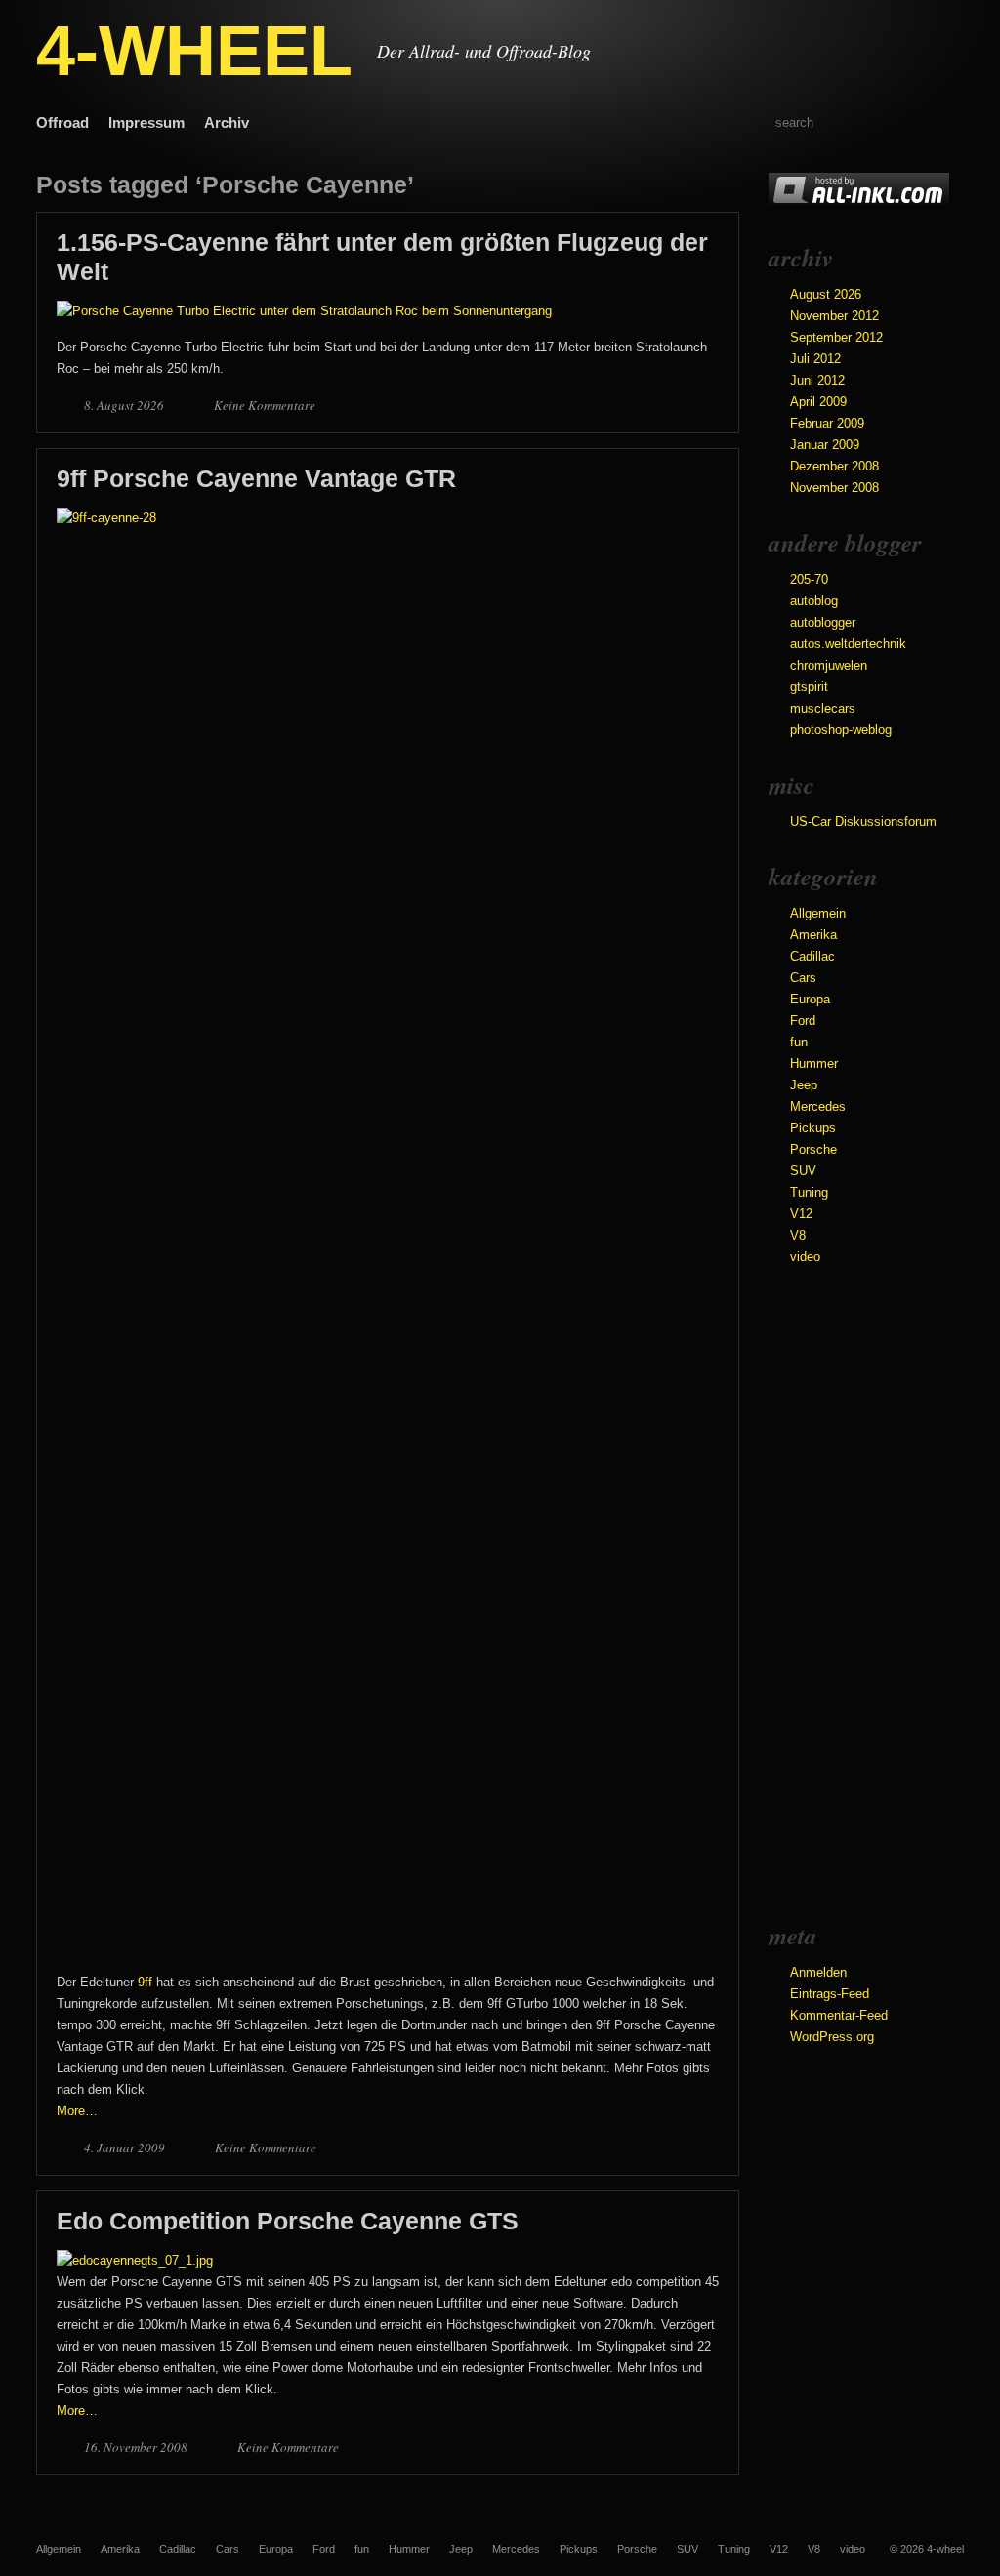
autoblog (814, 601)
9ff (145, 1982)
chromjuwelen (829, 665)
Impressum (146, 123)
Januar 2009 (825, 445)
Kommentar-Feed (839, 2015)
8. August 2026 (125, 405)
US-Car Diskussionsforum (863, 821)
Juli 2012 (815, 359)
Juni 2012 (817, 380)
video (805, 1257)
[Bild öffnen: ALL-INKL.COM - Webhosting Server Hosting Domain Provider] (859, 203)
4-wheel (945, 2549)
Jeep (804, 1085)
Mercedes (818, 1106)
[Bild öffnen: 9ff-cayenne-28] (388, 518)
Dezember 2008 (834, 466)
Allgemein (818, 913)
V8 (798, 1235)
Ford (803, 1021)
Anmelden (818, 1972)
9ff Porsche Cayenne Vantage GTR (256, 478)
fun (799, 1042)
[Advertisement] (847, 1592)
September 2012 (836, 337)
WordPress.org (832, 2037)
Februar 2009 (827, 423)
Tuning (809, 1192)
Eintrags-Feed (830, 1994)
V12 (801, 1214)
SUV (803, 1171)
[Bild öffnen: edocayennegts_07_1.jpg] (135, 2260)
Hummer (814, 1063)
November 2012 (834, 316)
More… (77, 2111)
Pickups (813, 1128)
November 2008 (834, 488)
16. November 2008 (137, 2447)
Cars (803, 978)
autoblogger (823, 622)
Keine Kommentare (265, 405)
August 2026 (826, 294)
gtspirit (809, 687)
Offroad (62, 123)
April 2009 (818, 402)
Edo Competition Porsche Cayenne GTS (288, 2221)
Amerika (813, 935)
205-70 (809, 579)
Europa (810, 999)
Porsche (813, 1149)
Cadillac (812, 956)
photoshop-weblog (841, 730)
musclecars (823, 708)
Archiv (227, 123)
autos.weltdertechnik (848, 644)
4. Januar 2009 (126, 2147)
